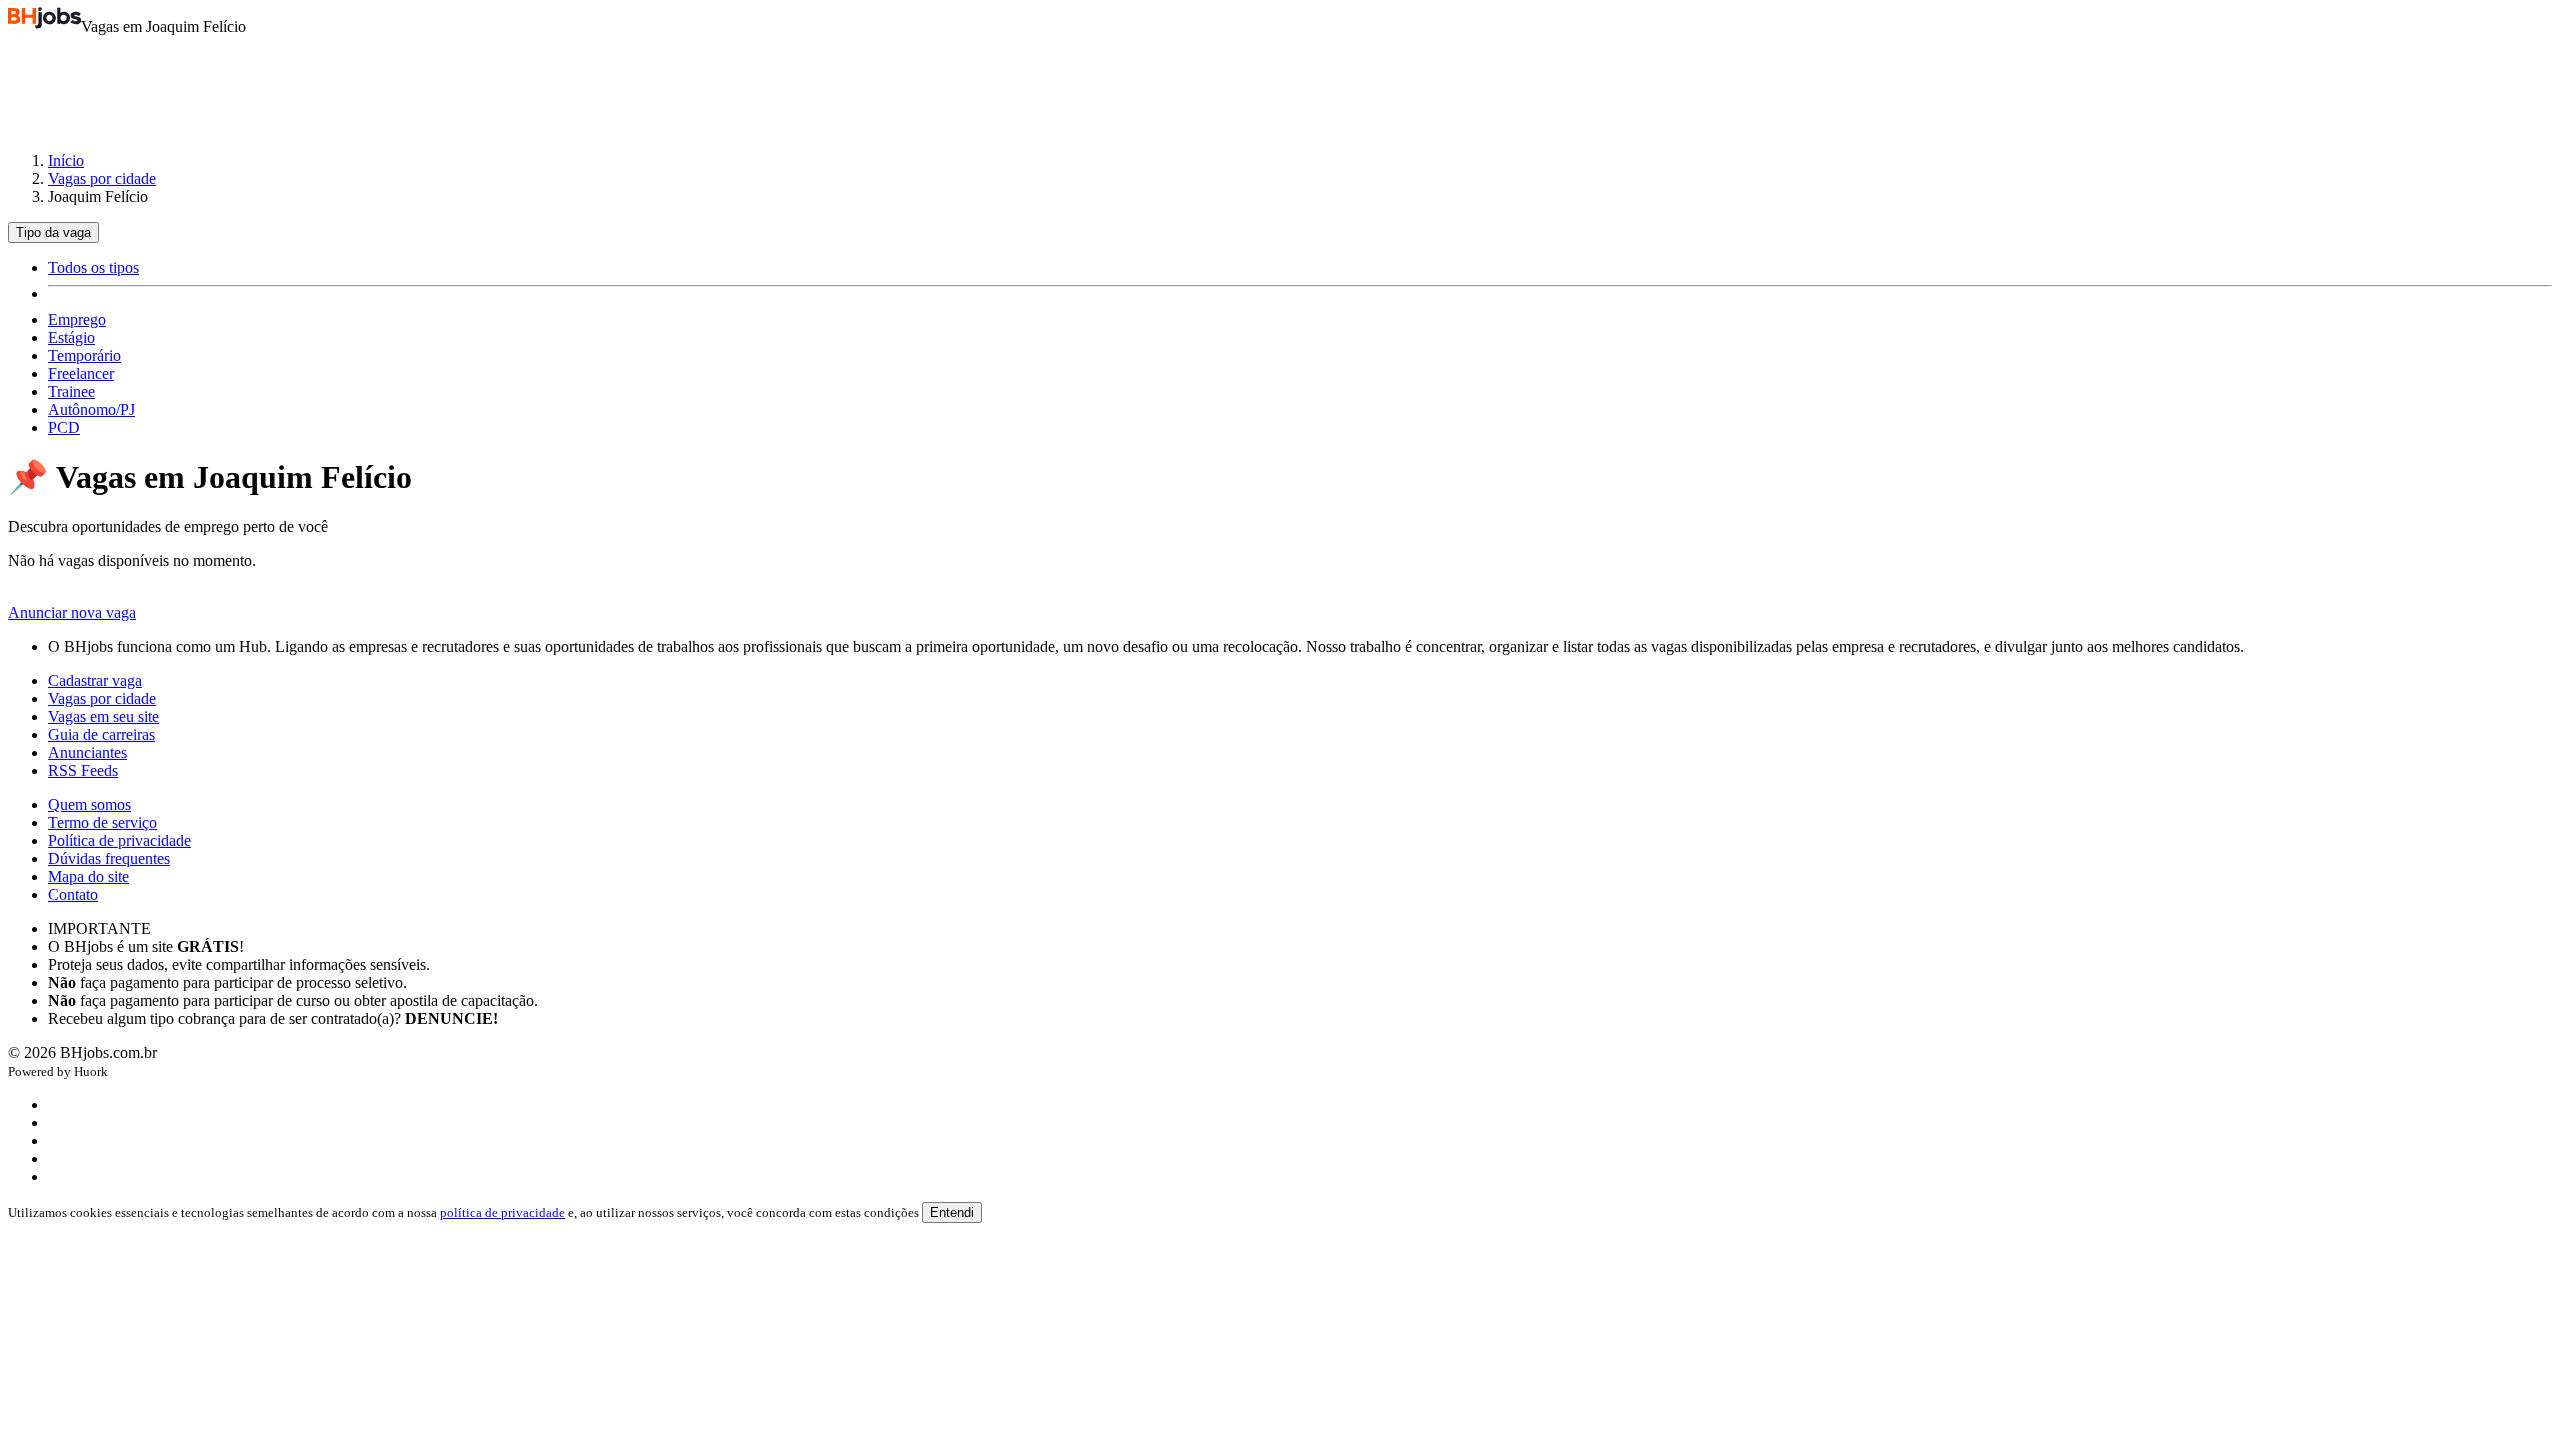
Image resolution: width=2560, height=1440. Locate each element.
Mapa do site (88, 876)
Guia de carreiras (101, 734)
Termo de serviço (102, 822)
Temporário (84, 355)
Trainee (71, 391)
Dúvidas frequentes (109, 858)
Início (66, 160)
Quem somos (89, 804)
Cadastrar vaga (95, 680)
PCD (64, 427)
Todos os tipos (93, 267)
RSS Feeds (83, 770)
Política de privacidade (119, 840)
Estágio (71, 337)
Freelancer (81, 373)
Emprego (77, 319)
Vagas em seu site (103, 716)
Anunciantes (87, 752)
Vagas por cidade (102, 178)
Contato (73, 894)
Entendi (952, 1212)
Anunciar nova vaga (72, 612)
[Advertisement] (1280, 84)
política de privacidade (502, 1212)
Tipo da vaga (53, 232)
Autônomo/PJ (91, 409)
